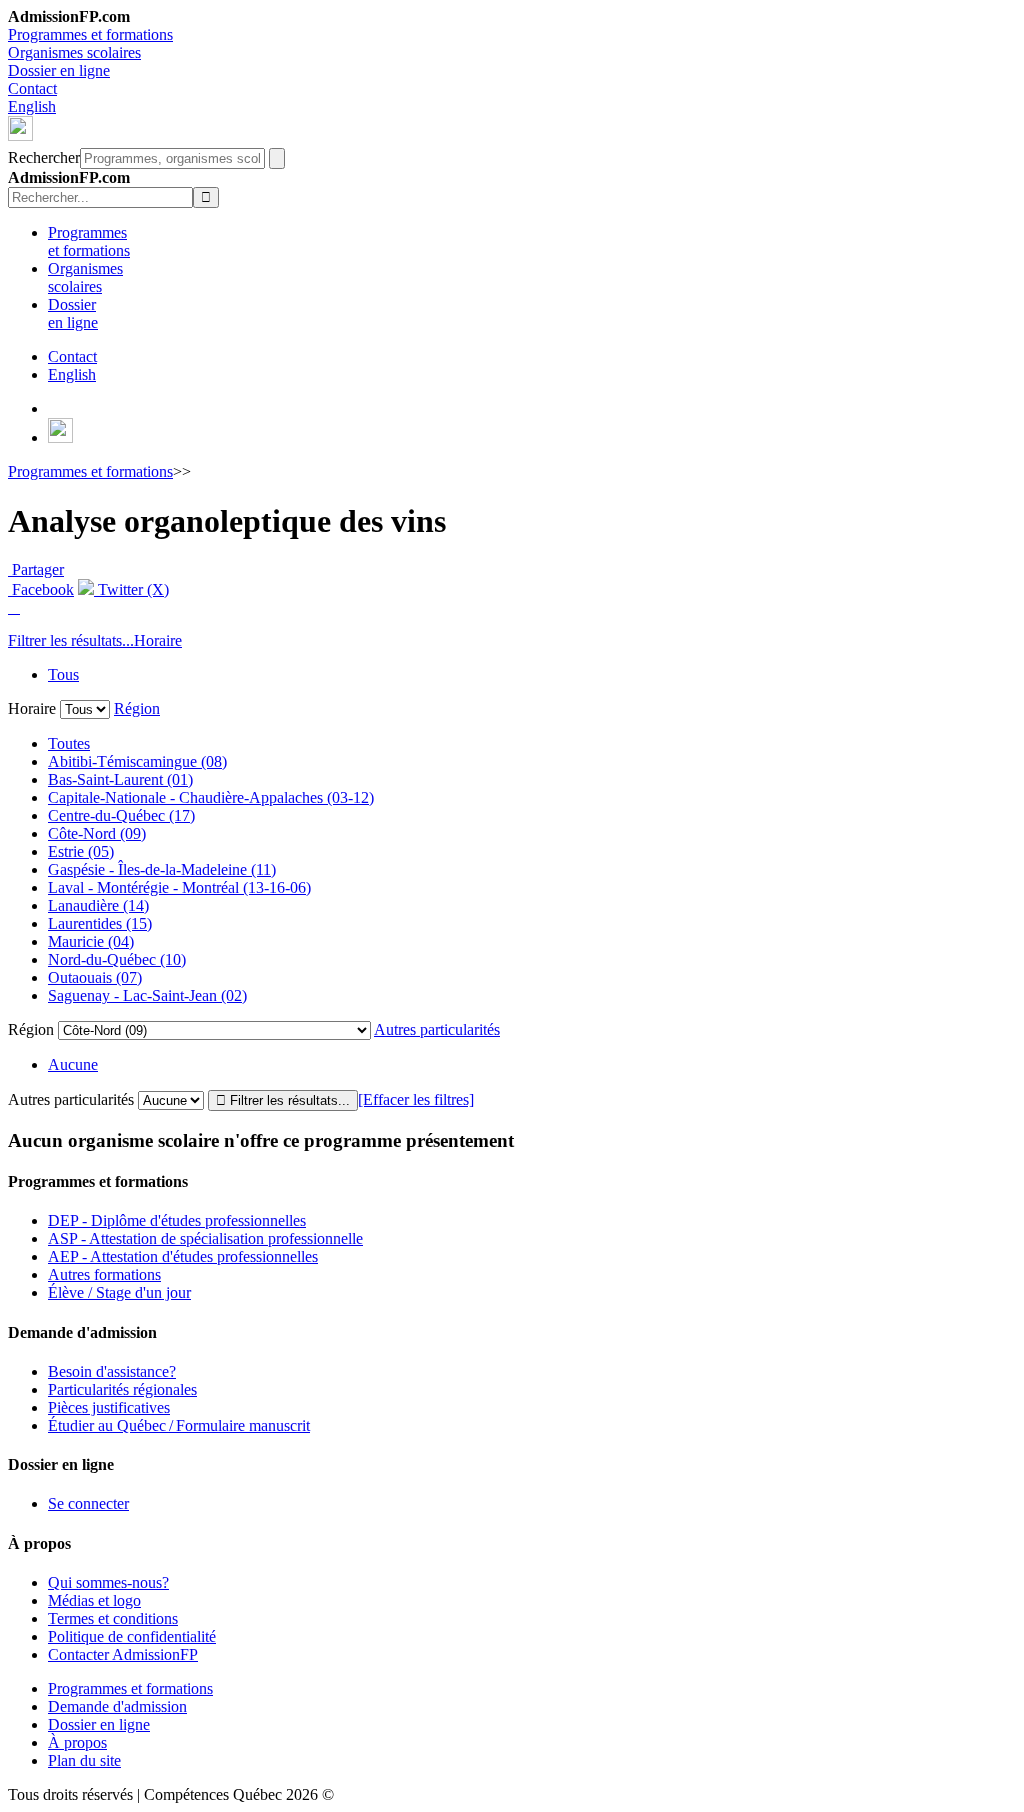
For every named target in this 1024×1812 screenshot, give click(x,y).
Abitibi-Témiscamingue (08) (137, 761)
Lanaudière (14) (98, 905)
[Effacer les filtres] (416, 1099)
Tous (63, 674)
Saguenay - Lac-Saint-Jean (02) (147, 995)
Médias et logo (94, 1600)
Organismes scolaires (74, 52)
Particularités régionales (122, 1389)
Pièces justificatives (109, 1407)
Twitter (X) (131, 589)
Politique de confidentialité (132, 1636)
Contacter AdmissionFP (123, 1654)
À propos (77, 1742)
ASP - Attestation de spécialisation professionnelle (205, 1238)
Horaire (158, 640)
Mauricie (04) (91, 941)
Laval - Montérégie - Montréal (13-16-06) (179, 887)
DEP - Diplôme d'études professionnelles (177, 1220)
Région (137, 708)
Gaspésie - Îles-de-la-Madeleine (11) (162, 869)
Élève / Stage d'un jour (119, 1292)
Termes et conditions (113, 1618)
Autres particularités (437, 1029)
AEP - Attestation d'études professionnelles (183, 1256)
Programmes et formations (90, 34)
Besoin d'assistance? (112, 1371)
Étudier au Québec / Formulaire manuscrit (179, 1425)
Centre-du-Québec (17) (121, 815)
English (32, 106)
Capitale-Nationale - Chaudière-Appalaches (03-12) (211, 797)
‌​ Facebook (41, 589)
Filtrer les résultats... (71, 640)
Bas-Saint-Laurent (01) (120, 779)
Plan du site (84, 1760)
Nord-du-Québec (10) (117, 959)
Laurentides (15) (100, 923)
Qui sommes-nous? (108, 1582)
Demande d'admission (117, 1706)
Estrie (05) (81, 851)
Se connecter (88, 1503)
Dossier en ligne (59, 70)
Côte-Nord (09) (97, 833)
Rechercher (44, 157)
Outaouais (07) (95, 977)
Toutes (69, 743)
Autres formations (104, 1274)
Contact (32, 88)
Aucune (73, 1064)
